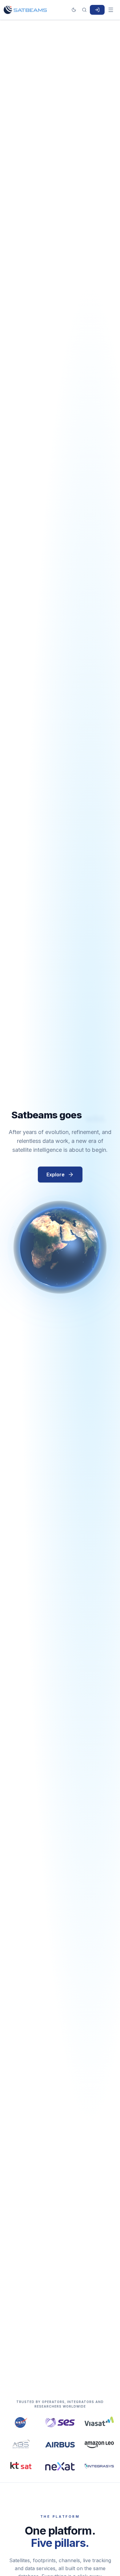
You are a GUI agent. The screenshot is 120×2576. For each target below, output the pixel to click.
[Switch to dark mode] (74, 10)
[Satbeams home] (25, 10)
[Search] (84, 10)
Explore (56, 1175)
